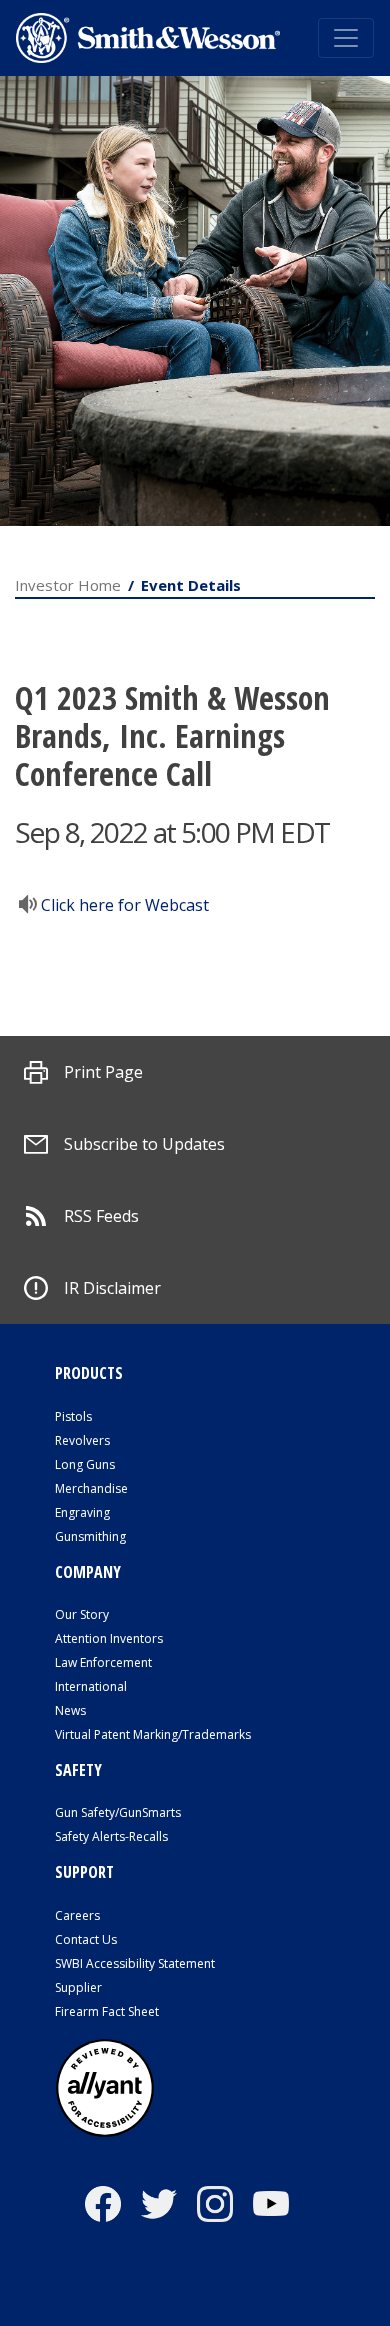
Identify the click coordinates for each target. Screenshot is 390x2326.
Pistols (73, 1416)
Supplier (78, 1987)
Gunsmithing (90, 1536)
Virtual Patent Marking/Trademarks (153, 1734)
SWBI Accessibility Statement (135, 1963)
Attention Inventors (109, 1638)
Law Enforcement (103, 1662)
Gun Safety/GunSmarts (118, 1812)
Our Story (82, 1614)
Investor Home (68, 585)
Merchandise (91, 1488)
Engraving (82, 1512)
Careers (77, 1915)
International (91, 1686)
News (70, 1710)
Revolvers (82, 1440)
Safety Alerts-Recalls (111, 1836)
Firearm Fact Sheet (107, 2011)
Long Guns (85, 1464)
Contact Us (86, 1939)
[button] (83, 1072)
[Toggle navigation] (346, 38)
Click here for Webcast (125, 905)
